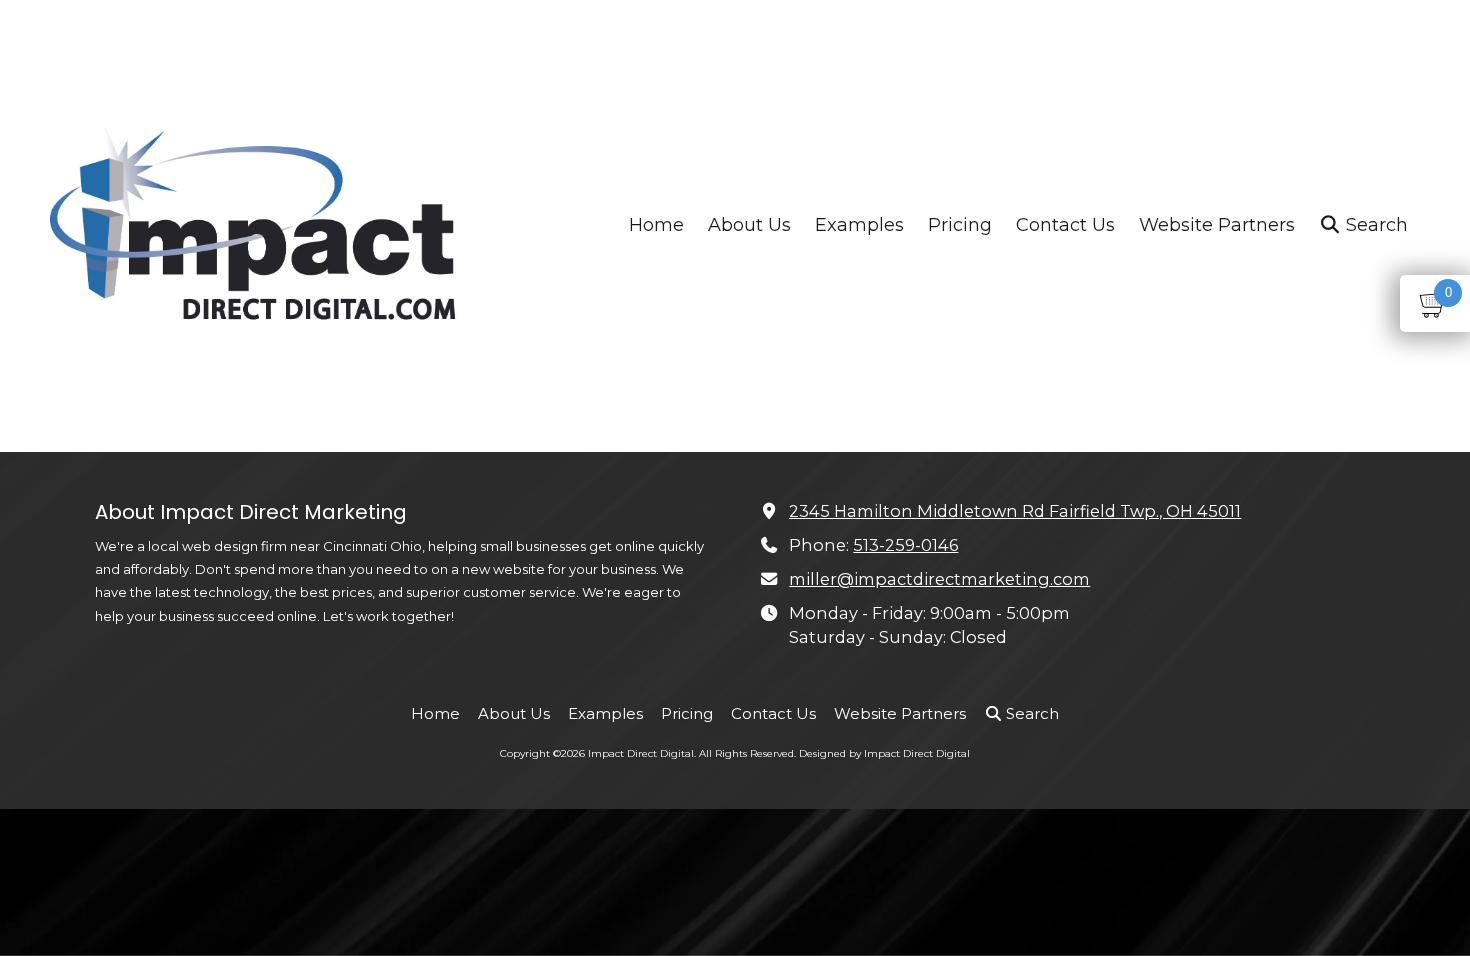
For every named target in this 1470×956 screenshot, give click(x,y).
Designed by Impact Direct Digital (884, 753)
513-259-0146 (905, 545)
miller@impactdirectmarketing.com (939, 579)
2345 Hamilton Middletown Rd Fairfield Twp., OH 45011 (1015, 511)
